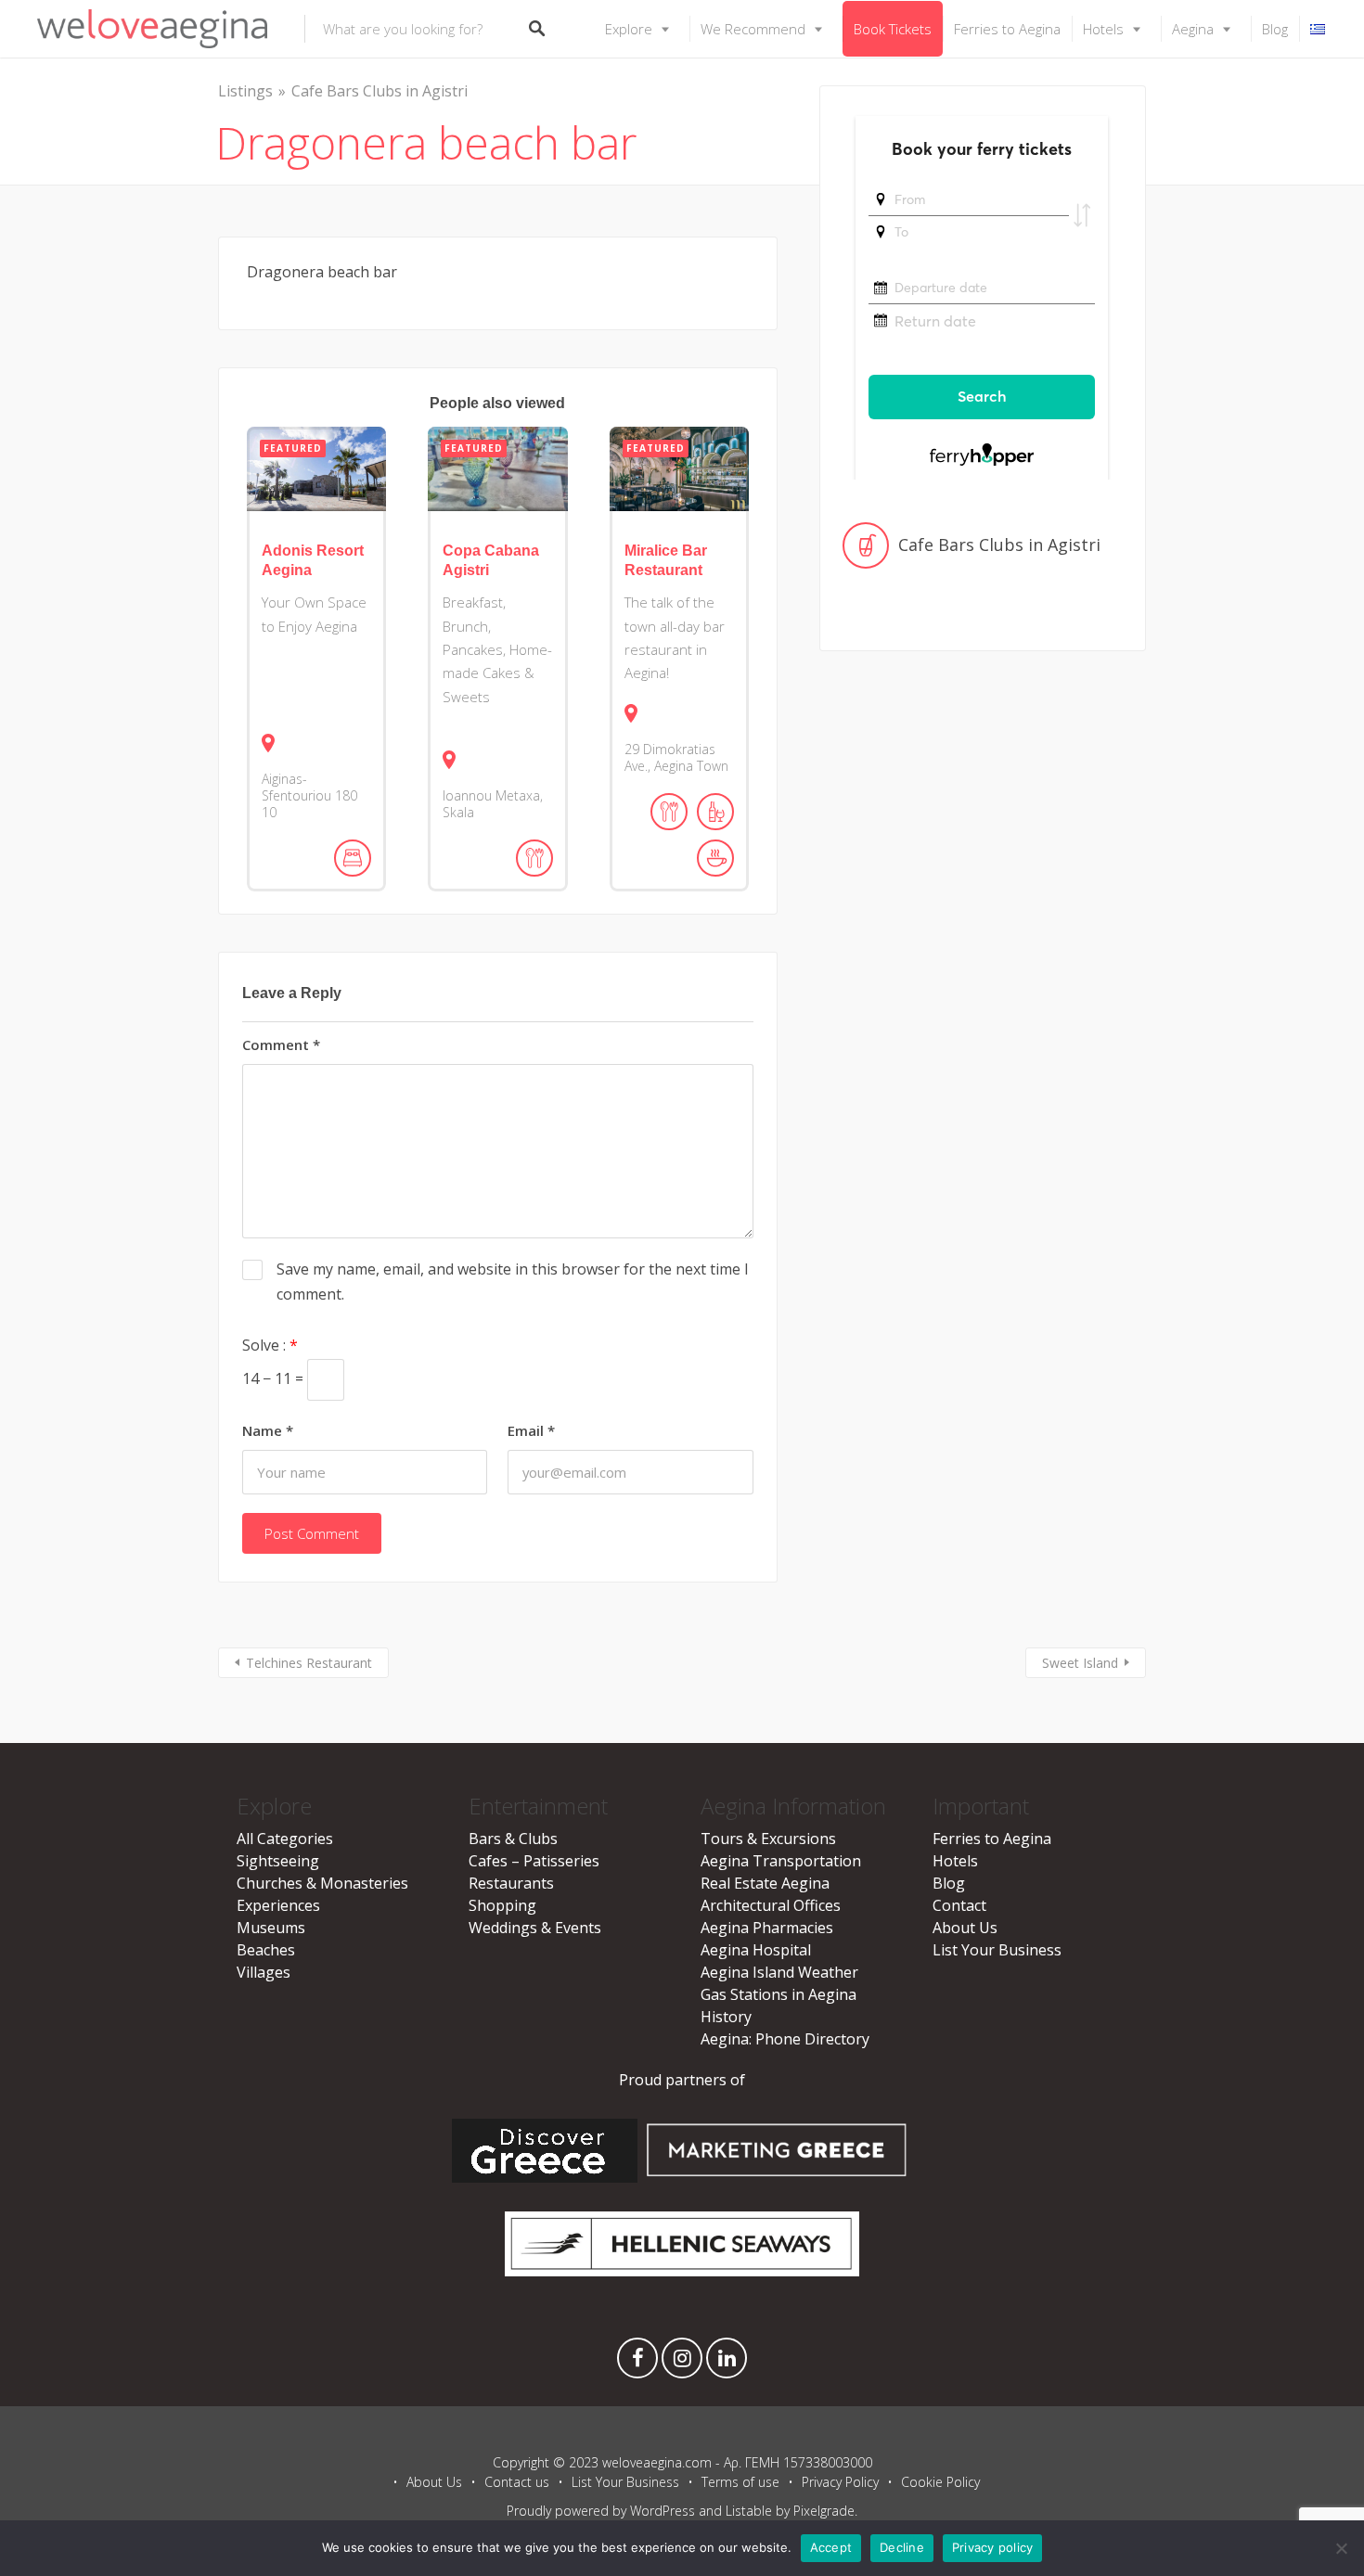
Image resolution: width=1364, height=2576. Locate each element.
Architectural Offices (771, 1905)
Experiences (278, 1905)
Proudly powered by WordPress (601, 2511)
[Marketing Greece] (777, 2177)
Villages (264, 1972)
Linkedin (727, 2363)
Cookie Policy (940, 2482)
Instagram (682, 2363)
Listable (749, 2511)
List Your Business (997, 1950)
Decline (902, 2547)
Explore (629, 29)
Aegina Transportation (781, 1861)
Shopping (502, 1905)
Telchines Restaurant (309, 1663)
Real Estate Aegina (765, 1883)
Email (531, 1430)
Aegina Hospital (756, 1950)
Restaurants (511, 1883)
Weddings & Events (535, 1928)
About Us (965, 1928)
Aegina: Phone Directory (785, 2039)
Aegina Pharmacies (767, 1928)
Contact (959, 1905)
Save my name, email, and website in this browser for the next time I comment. (513, 1282)
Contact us (517, 2482)
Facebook (637, 2363)
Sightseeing (278, 1861)
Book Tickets (893, 29)
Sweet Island (1080, 1663)
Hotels (1103, 29)
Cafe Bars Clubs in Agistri (380, 91)
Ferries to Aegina (1007, 29)
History (726, 2017)
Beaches (266, 1950)
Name (268, 1430)
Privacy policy (993, 2547)
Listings (245, 91)
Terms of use (740, 2482)
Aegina (1193, 29)
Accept (831, 2547)
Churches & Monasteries (322, 1883)
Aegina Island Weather (779, 1972)
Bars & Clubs (513, 1839)
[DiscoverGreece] (545, 2177)
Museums (271, 1928)
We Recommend (753, 29)
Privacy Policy (840, 2482)
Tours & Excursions (768, 1839)
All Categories (285, 1839)
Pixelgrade (824, 2511)
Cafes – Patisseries (534, 1861)
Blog (1275, 29)
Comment (281, 1044)
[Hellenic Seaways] (682, 2271)
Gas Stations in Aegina (779, 1994)
